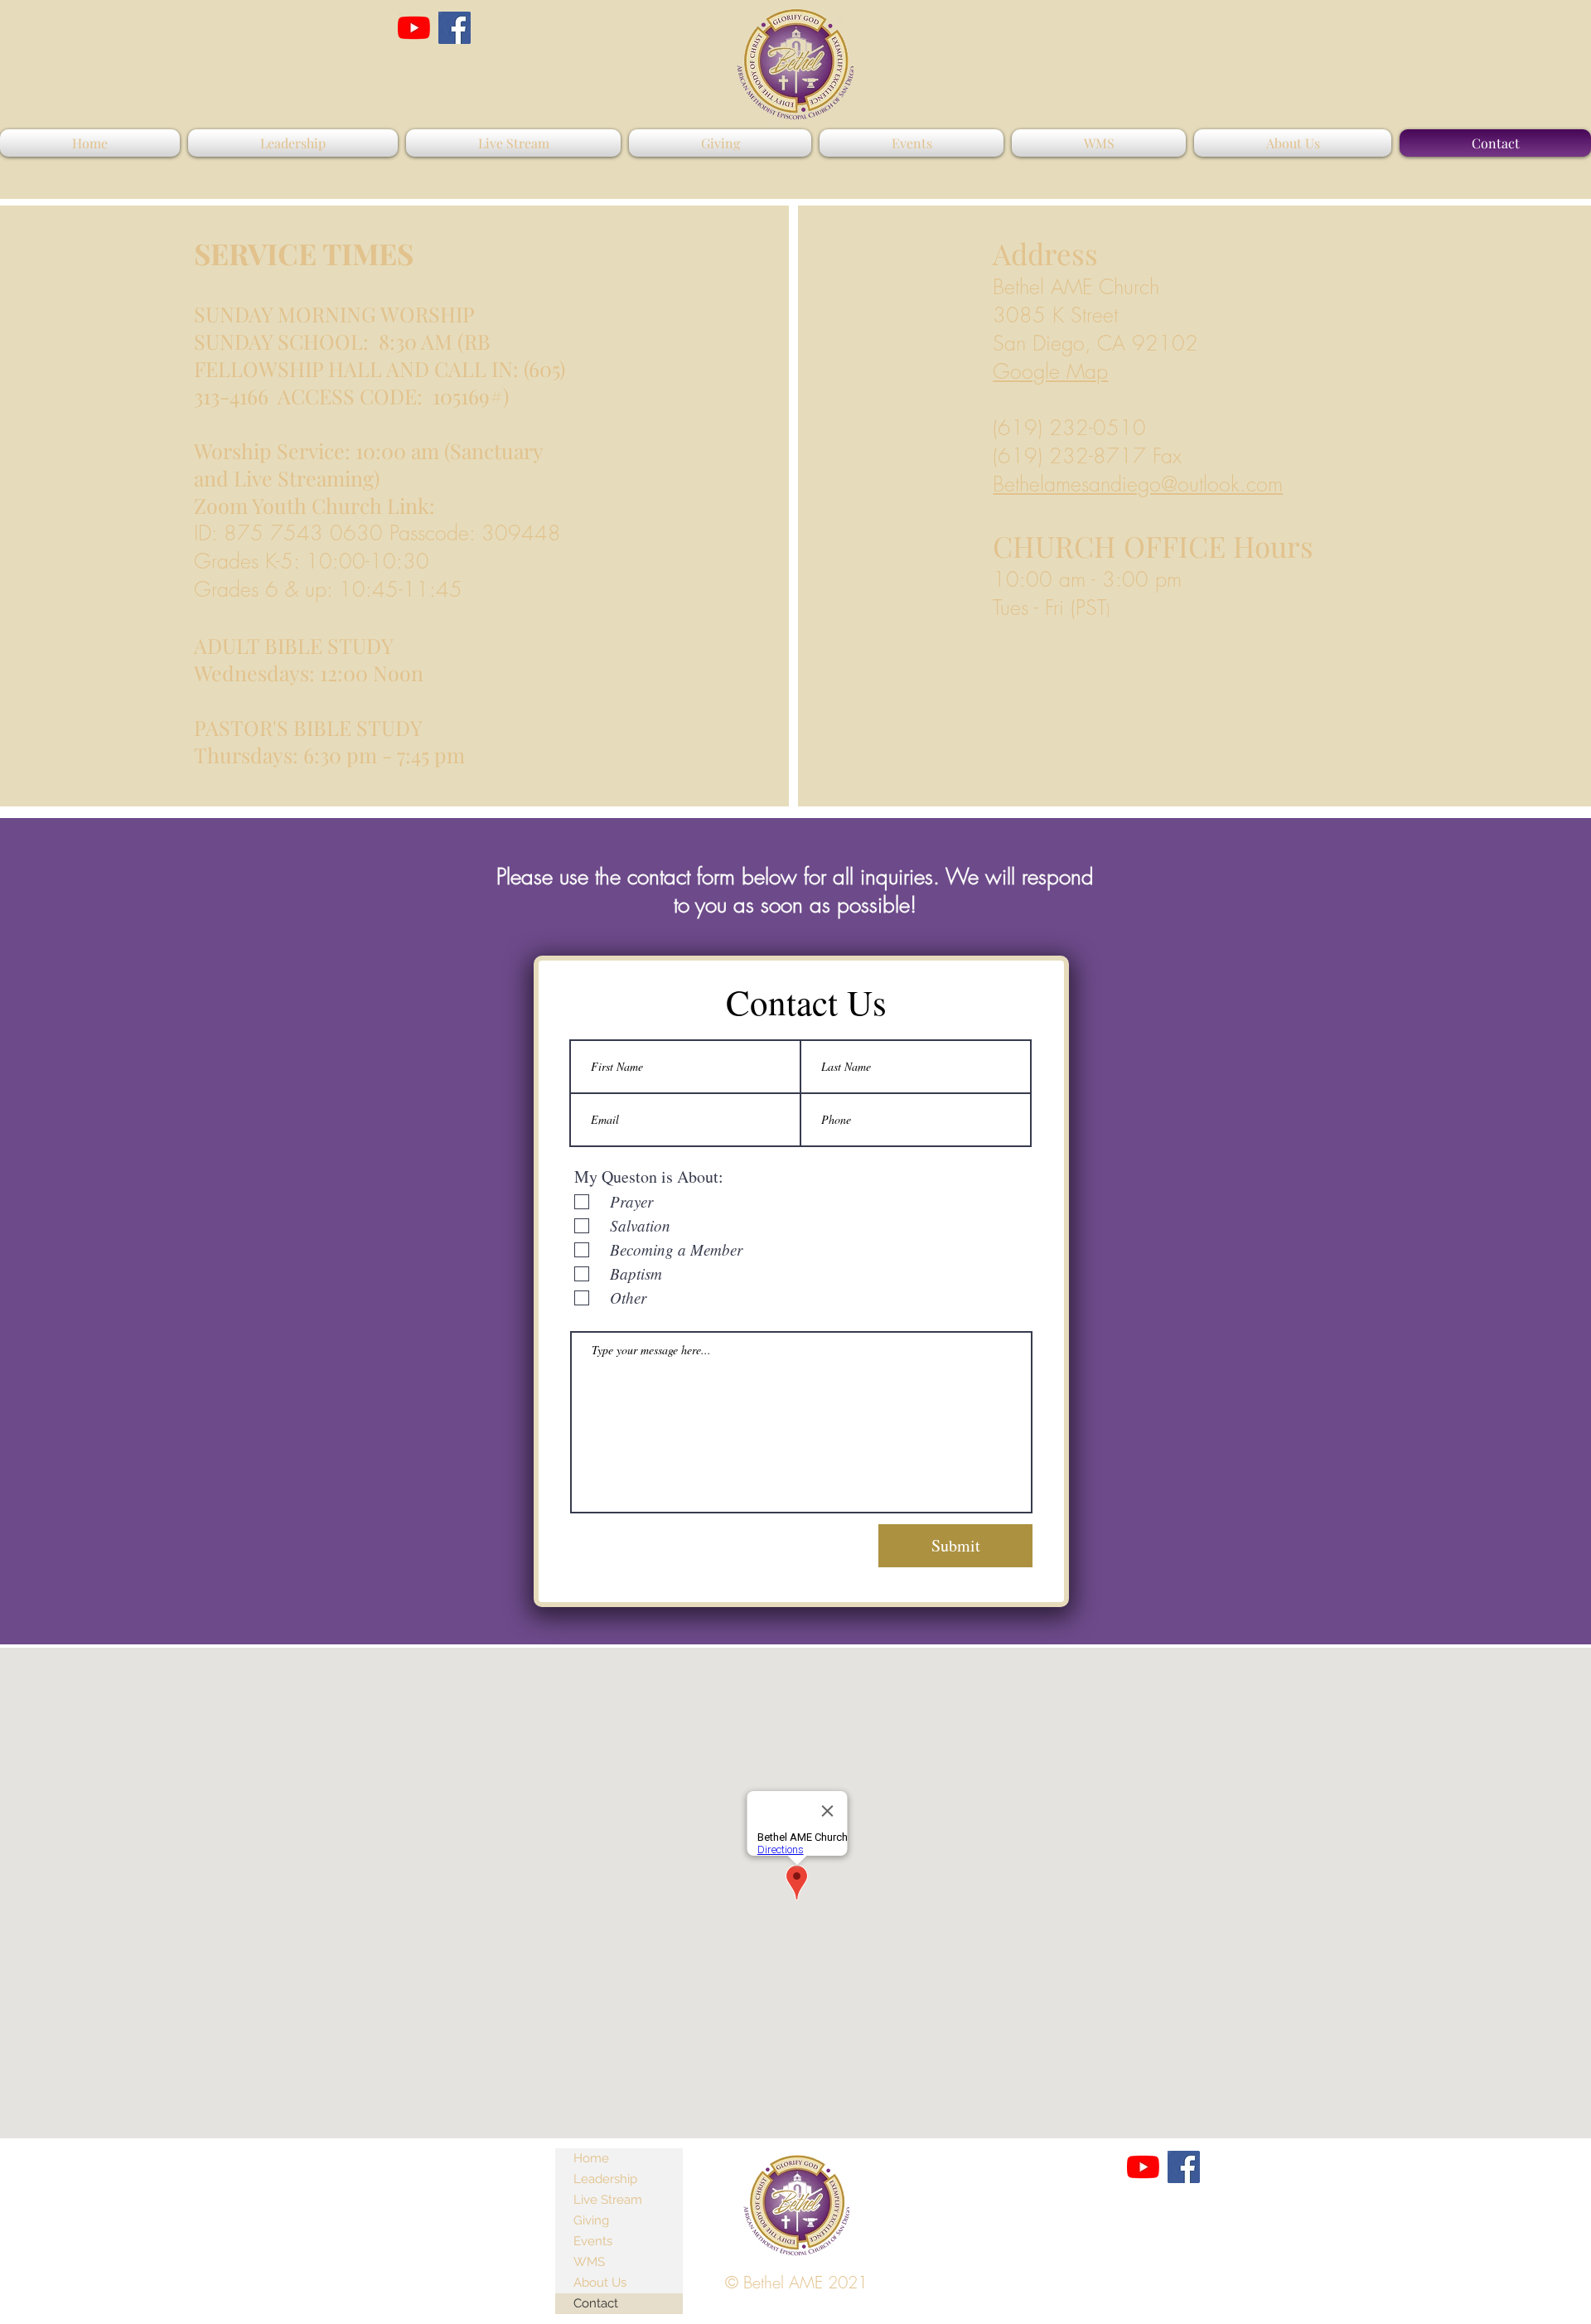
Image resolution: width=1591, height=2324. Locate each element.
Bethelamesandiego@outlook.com (1138, 484)
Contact (596, 2303)
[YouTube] (414, 28)
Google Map (1050, 371)
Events (593, 2241)
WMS (589, 2262)
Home (591, 2158)
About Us (600, 2283)
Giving (591, 2220)
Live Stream (608, 2200)
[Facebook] (455, 28)
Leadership (605, 2179)
